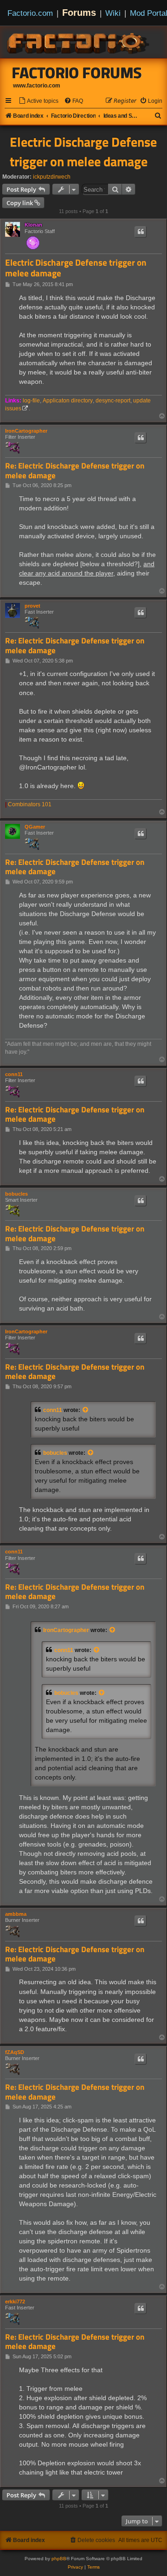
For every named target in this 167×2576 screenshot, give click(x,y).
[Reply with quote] (141, 232)
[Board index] (79, 42)
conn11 (14, 1074)
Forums (79, 13)
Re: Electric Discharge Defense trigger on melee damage (75, 471)
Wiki (113, 13)
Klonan (33, 225)
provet (32, 606)
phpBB (59, 2559)
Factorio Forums (77, 73)
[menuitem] (39, 101)
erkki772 (15, 2302)
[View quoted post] (86, 1410)
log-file (31, 401)
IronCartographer (26, 431)
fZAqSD (15, 2052)
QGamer (35, 827)
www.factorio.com (37, 86)
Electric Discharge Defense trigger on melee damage (83, 152)
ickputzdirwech (52, 177)
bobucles (16, 1194)
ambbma (16, 1914)
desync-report (113, 401)
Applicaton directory (68, 401)
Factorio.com (30, 13)
